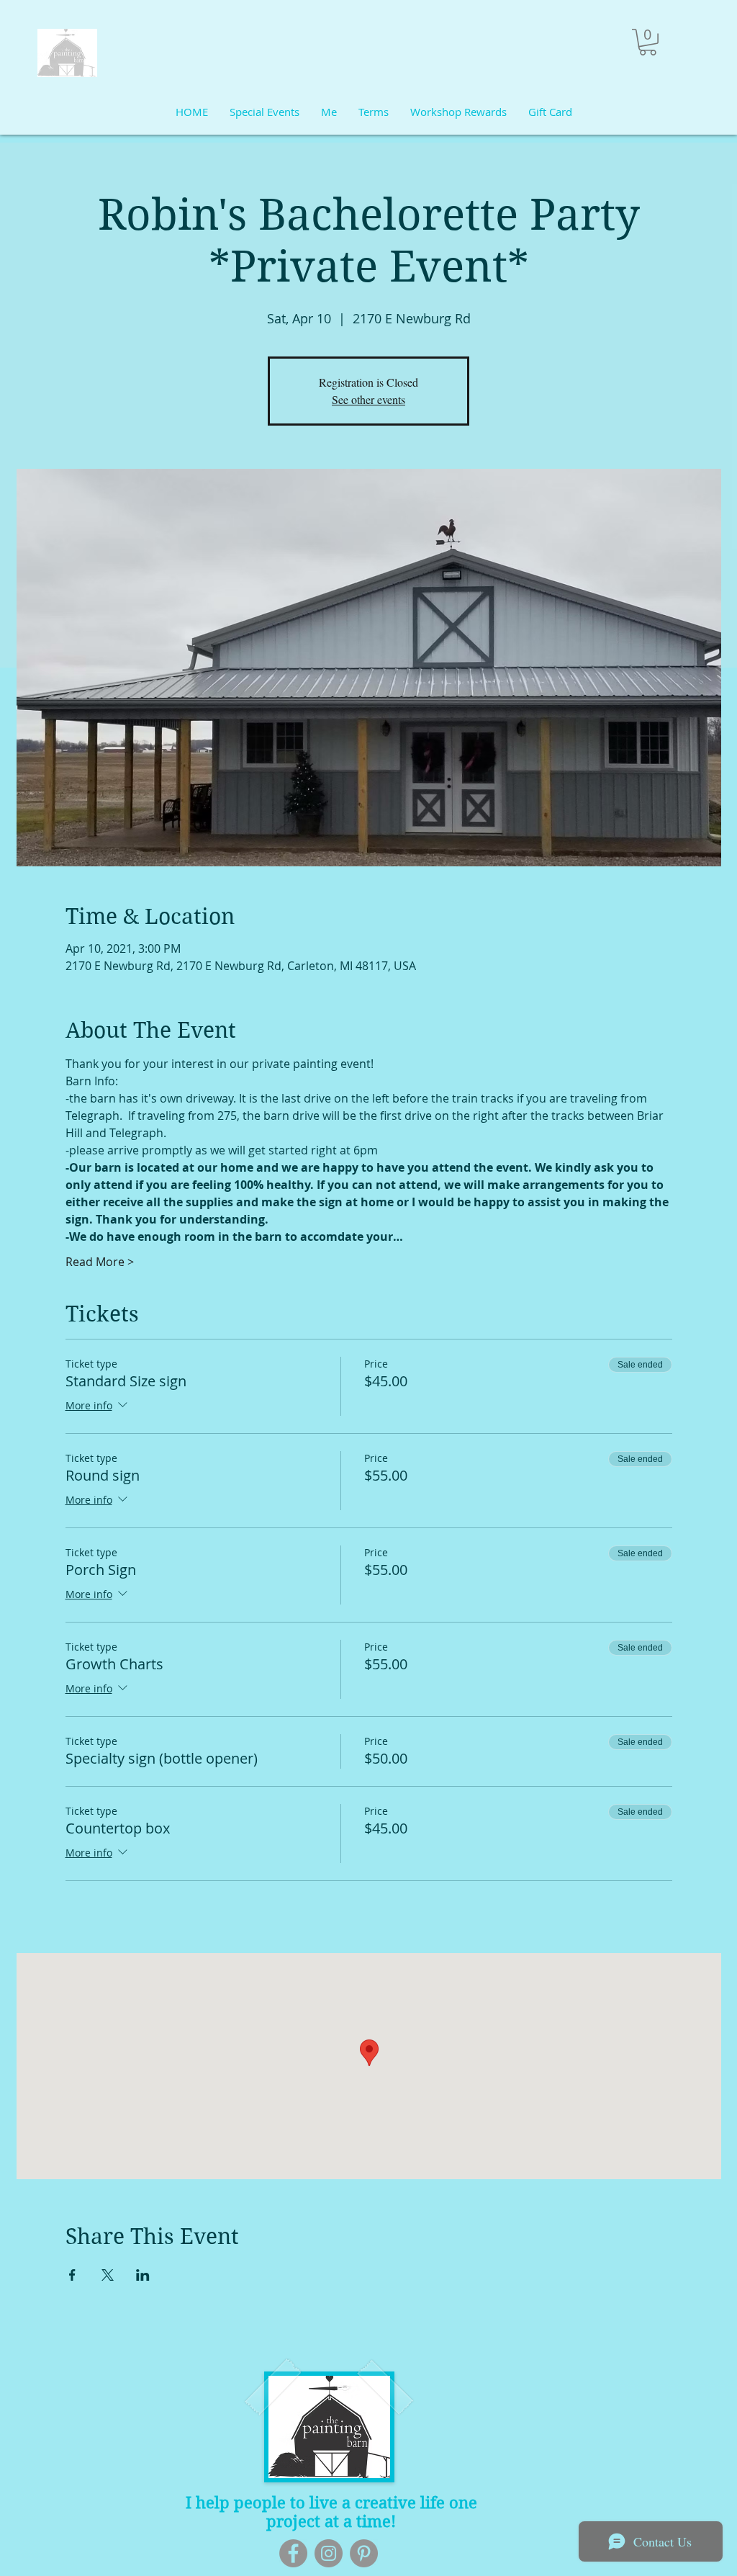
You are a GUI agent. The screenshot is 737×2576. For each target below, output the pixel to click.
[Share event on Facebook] (72, 2275)
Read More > (100, 1262)
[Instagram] (329, 2553)
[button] (648, 42)
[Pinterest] (364, 2553)
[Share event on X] (108, 2275)
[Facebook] (293, 2553)
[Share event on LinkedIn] (143, 2275)
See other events (368, 399)
